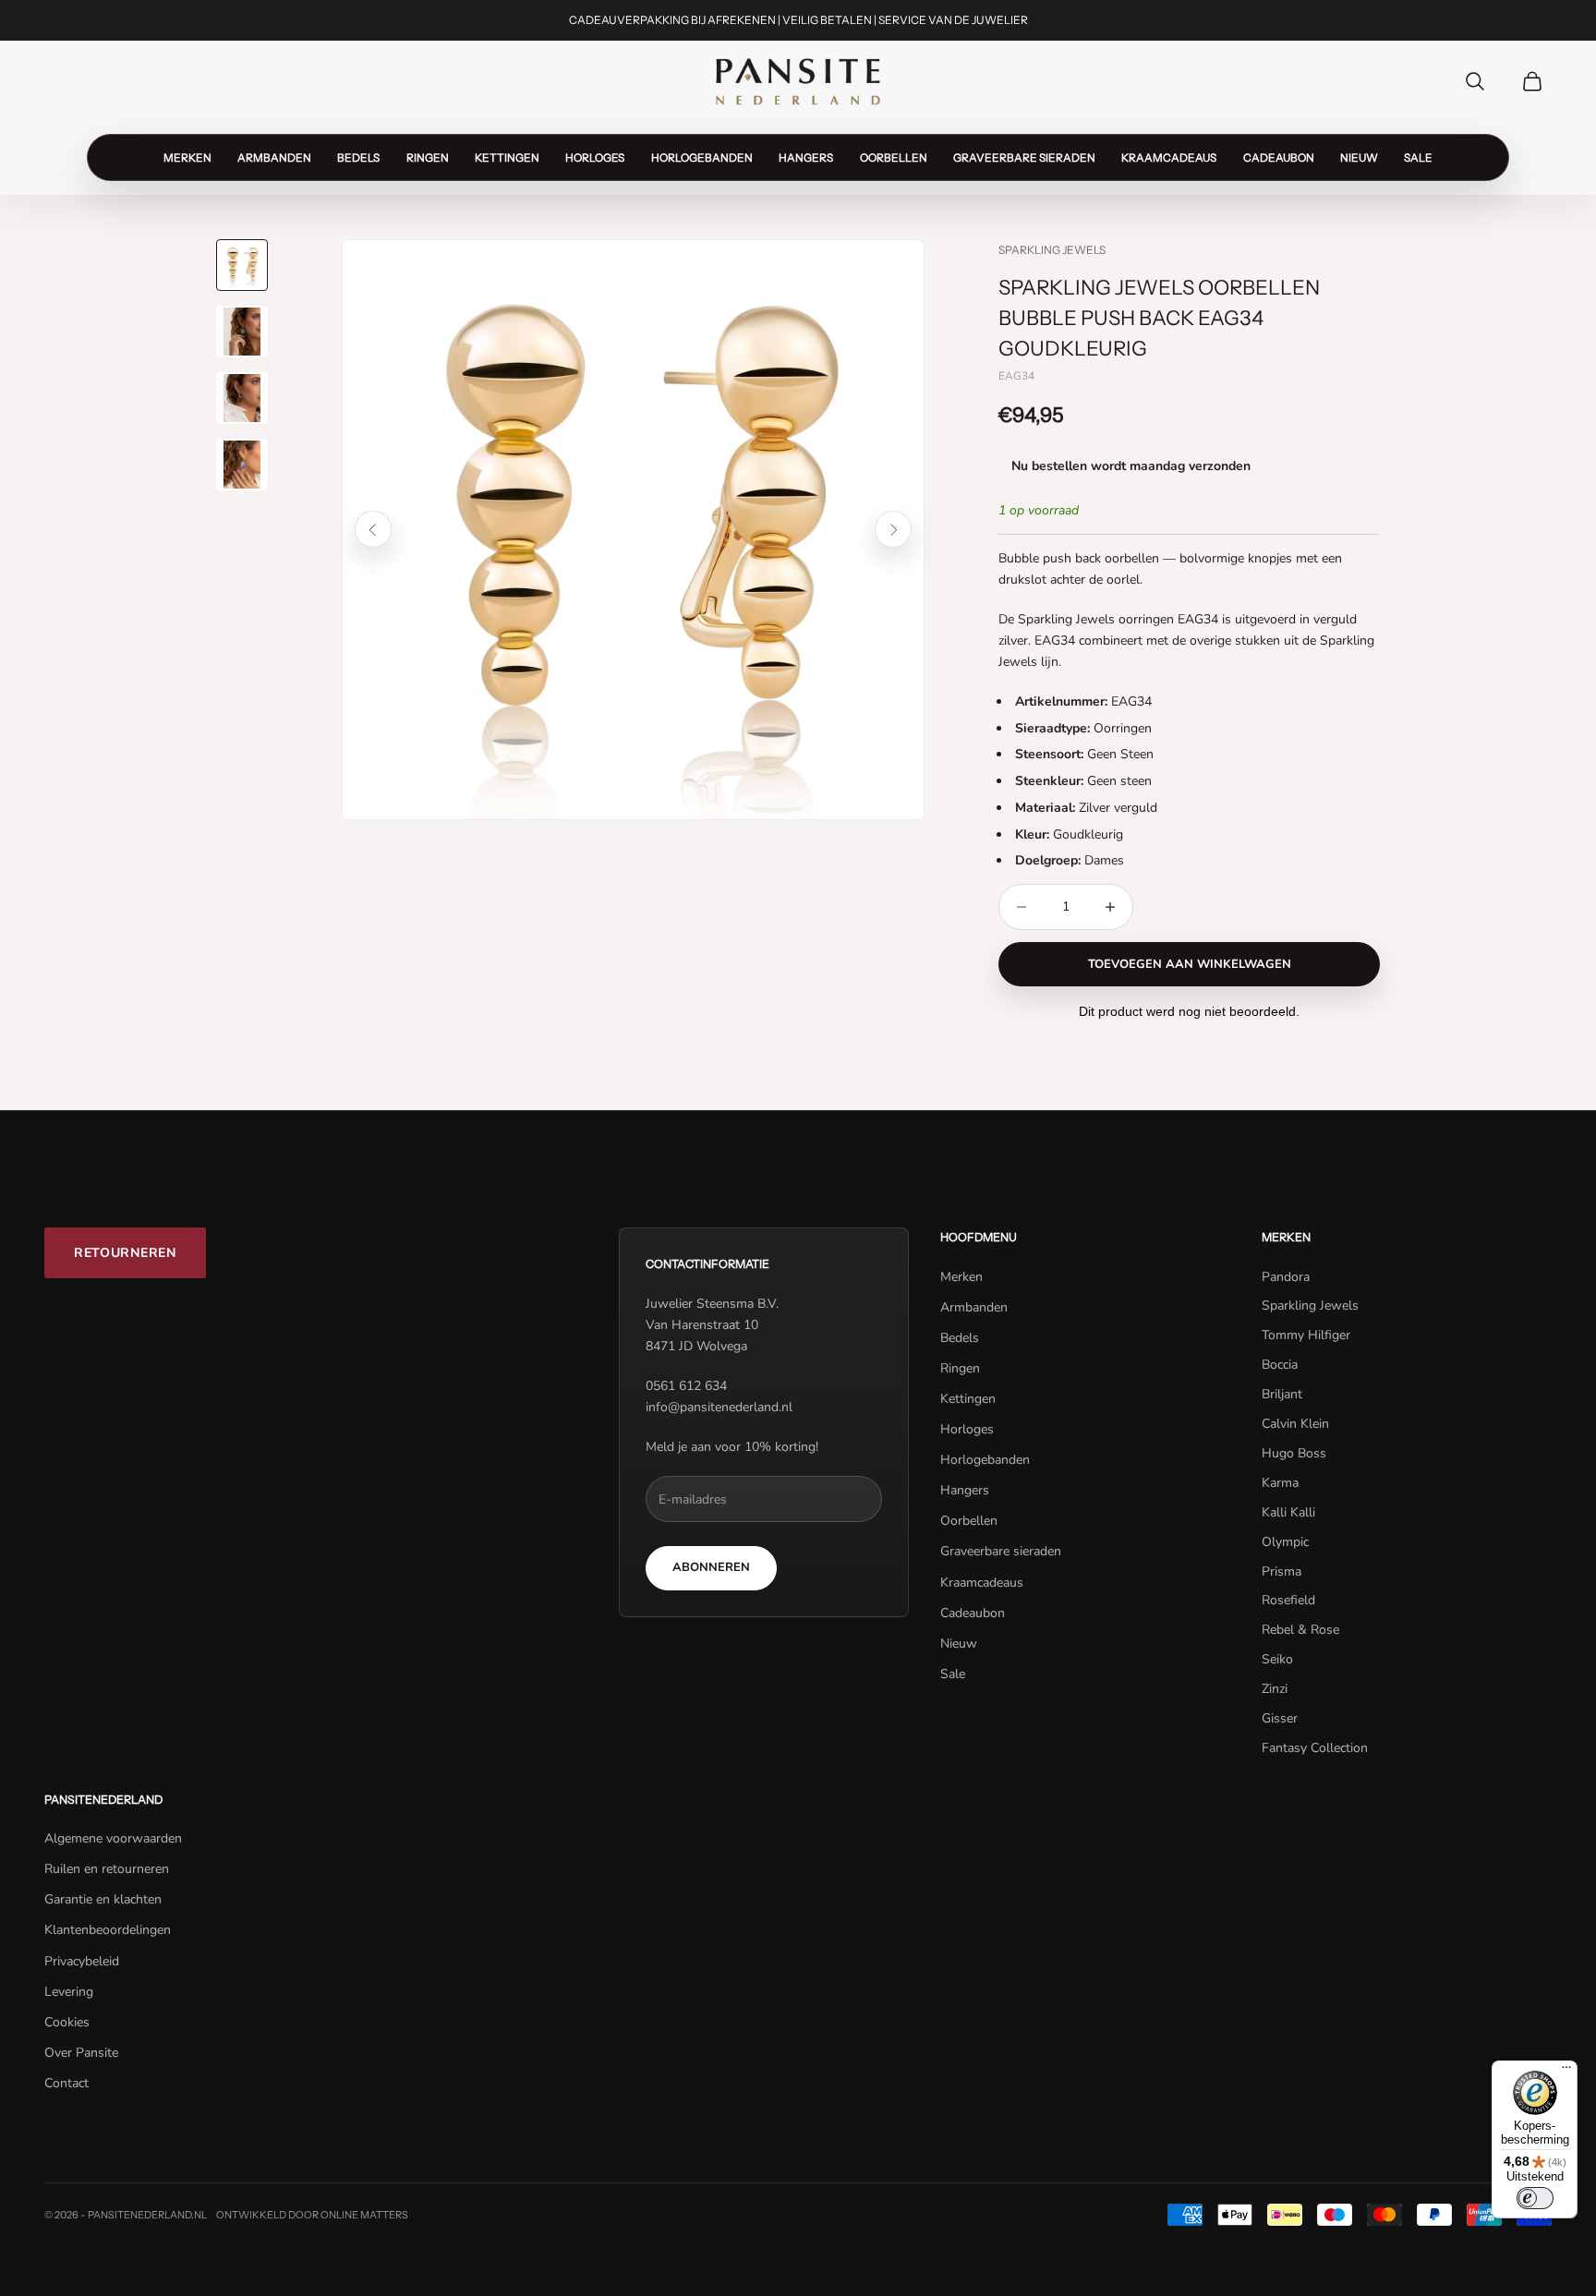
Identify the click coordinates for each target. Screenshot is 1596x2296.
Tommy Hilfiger (1306, 1335)
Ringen (428, 157)
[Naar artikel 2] (242, 332)
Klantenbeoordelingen (108, 1930)
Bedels (358, 157)
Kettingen (507, 157)
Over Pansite (81, 2053)
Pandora (1286, 1277)
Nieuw (1359, 157)
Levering (69, 1992)
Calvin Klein (1295, 1424)
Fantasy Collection (1315, 1748)
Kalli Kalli (1288, 1512)
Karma (1280, 1483)
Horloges (595, 157)
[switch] (1535, 2198)
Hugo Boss (1294, 1453)
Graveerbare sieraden (1024, 157)
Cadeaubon (1279, 157)
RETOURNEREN (125, 1253)
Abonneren (711, 1567)
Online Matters (364, 2215)
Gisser (1280, 1718)
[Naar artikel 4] (242, 465)
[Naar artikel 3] (242, 398)
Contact (66, 2083)
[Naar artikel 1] (242, 265)
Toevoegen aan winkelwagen (1190, 964)
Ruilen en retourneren (107, 1869)
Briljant (1282, 1394)
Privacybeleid (82, 1961)
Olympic (1285, 1542)
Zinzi (1275, 1689)
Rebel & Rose (1300, 1630)
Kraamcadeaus (1169, 157)
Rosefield (1288, 1600)
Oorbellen (894, 157)
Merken (187, 157)
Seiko (1277, 1659)
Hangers (806, 157)
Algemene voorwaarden (113, 1838)
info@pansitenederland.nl (719, 1407)
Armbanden (274, 157)
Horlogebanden (702, 157)
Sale (1418, 157)
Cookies (67, 2022)
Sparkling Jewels (1052, 250)
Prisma (1282, 1571)
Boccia (1280, 1365)
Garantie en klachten (103, 1899)
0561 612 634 (686, 1386)
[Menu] (1566, 2072)
